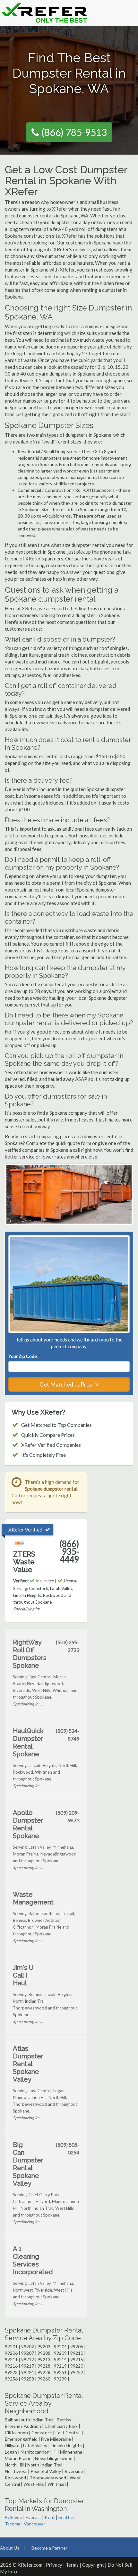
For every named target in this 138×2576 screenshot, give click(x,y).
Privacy (54, 2565)
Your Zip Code (24, 1356)
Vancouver (34, 2524)
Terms (72, 2565)
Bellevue (13, 2517)
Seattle (66, 2517)
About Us (10, 2548)
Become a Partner (49, 2548)
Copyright (93, 2565)
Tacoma (13, 2524)
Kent (50, 2517)
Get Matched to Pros (66, 1384)
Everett (33, 2517)
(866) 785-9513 (74, 132)
